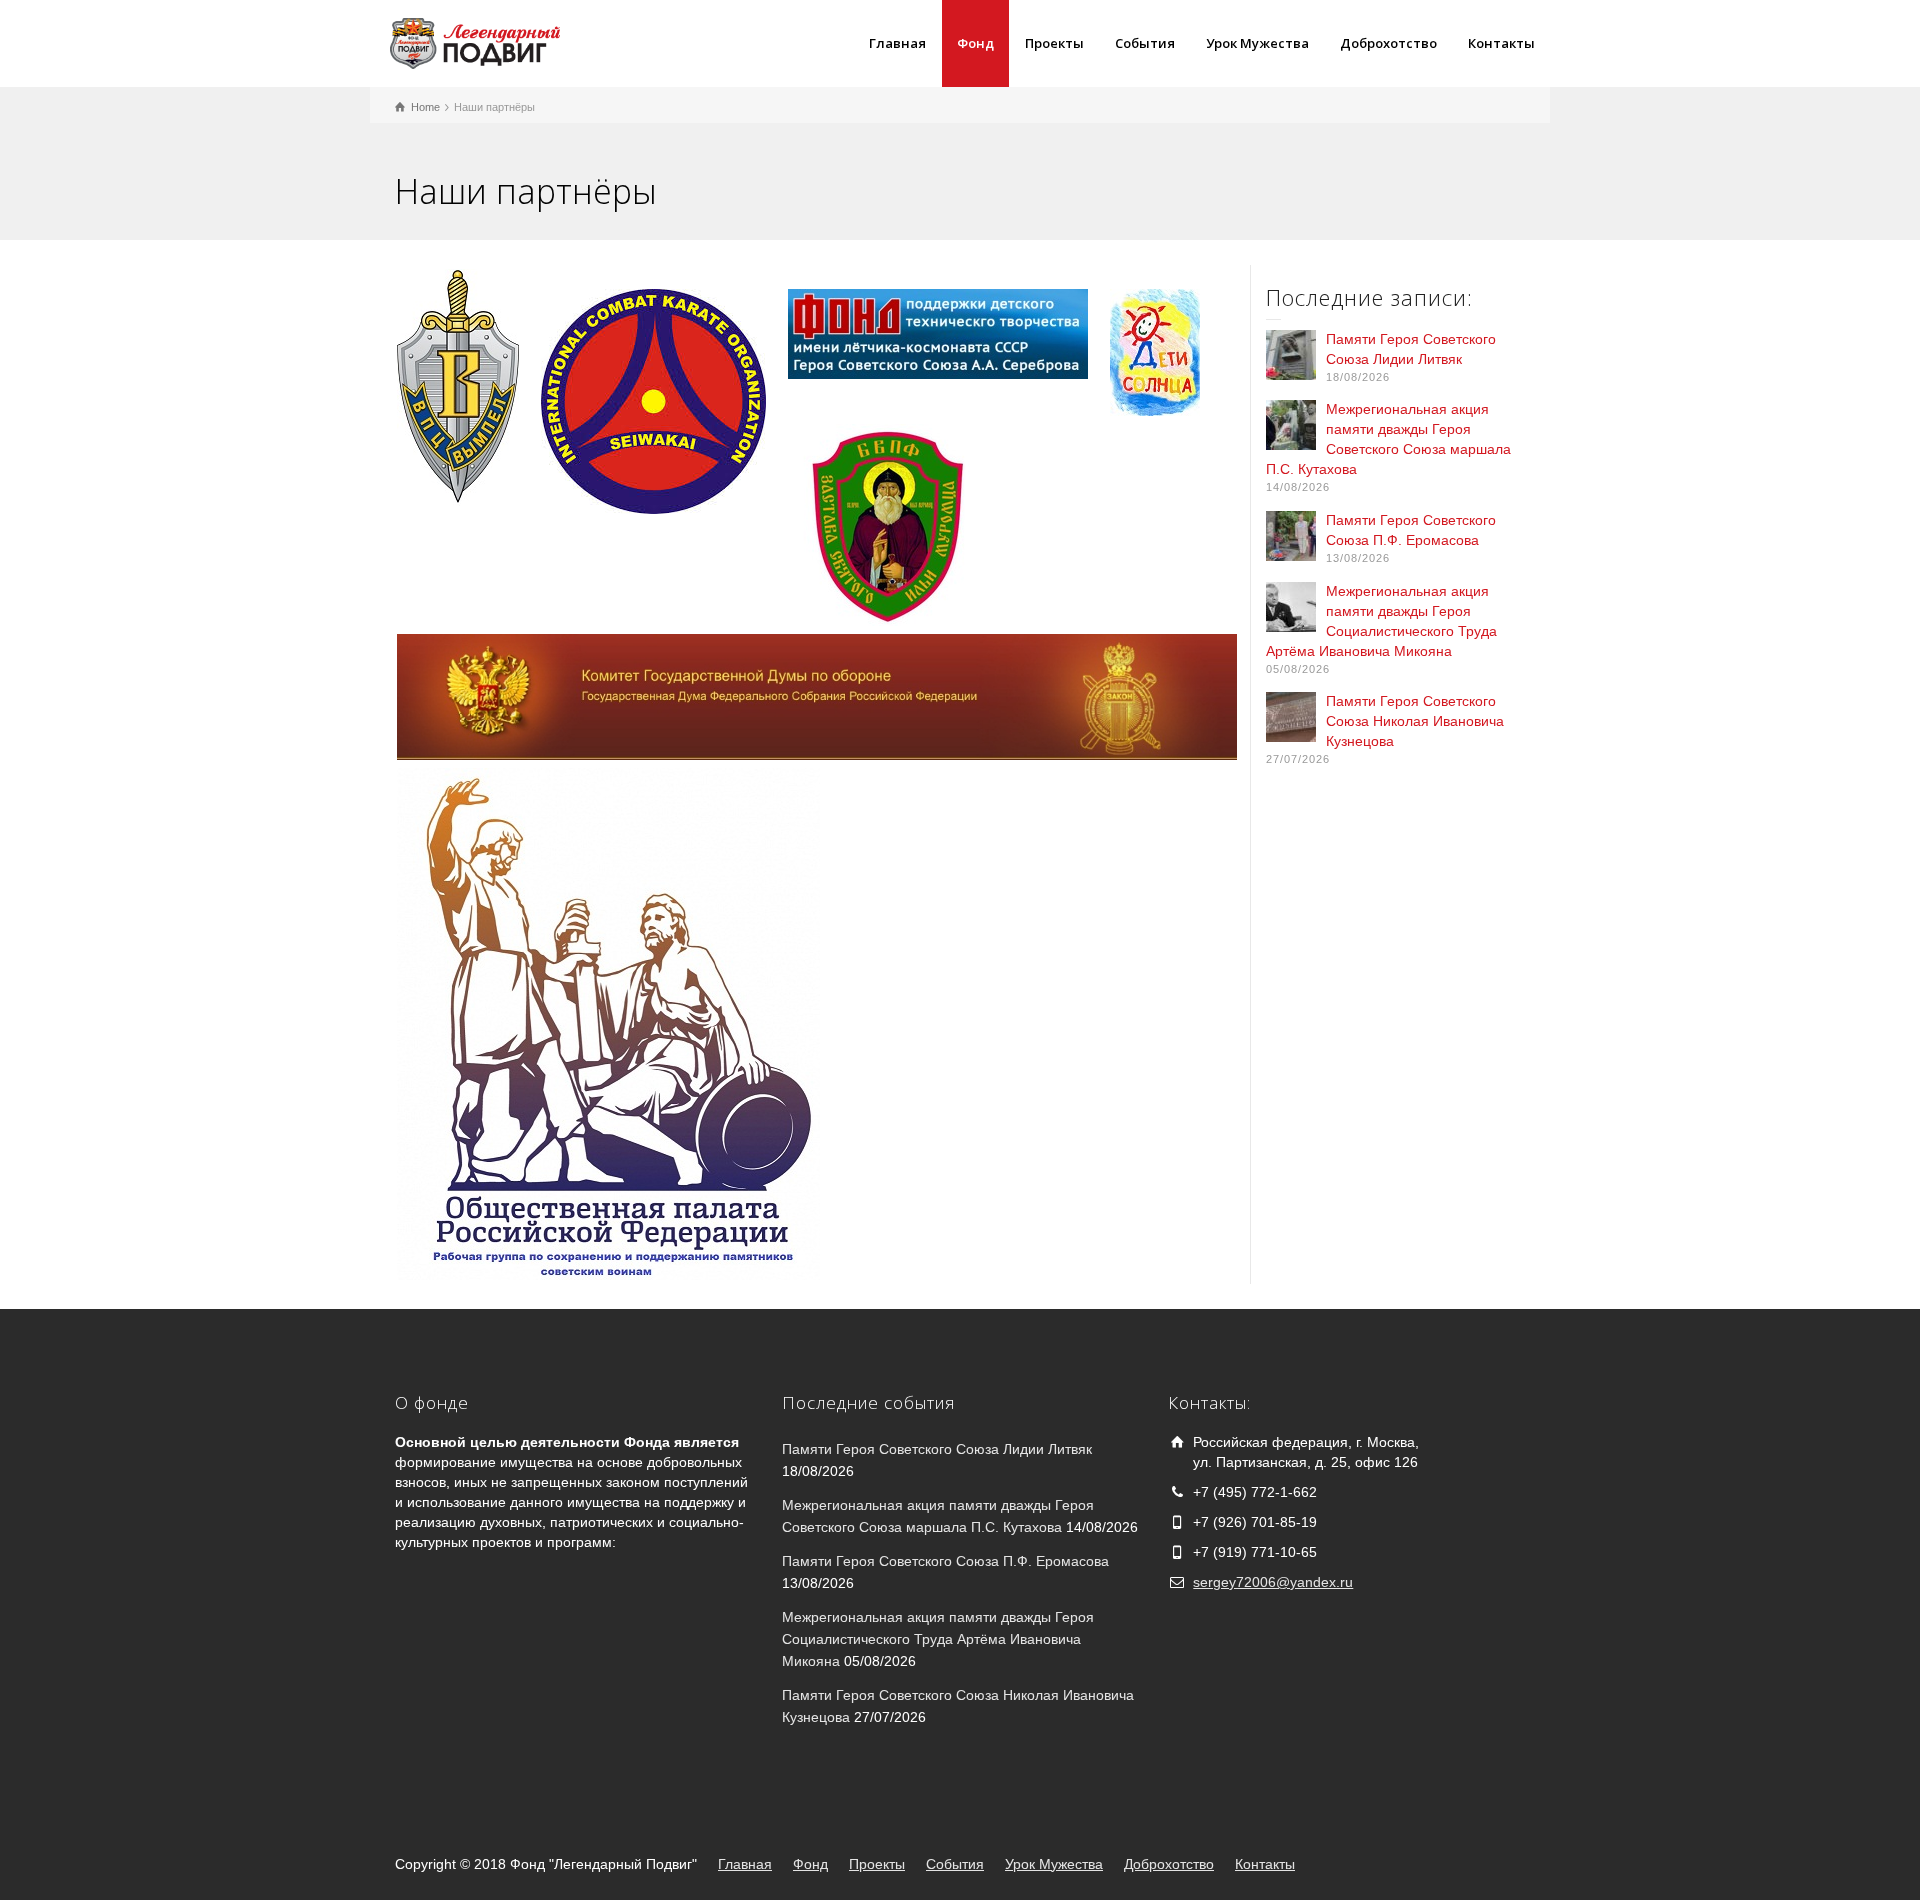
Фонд (975, 43)
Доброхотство (1388, 43)
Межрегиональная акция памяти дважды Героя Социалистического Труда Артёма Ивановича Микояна (938, 1639)
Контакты (1501, 43)
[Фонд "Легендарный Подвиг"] (475, 42)
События (1145, 43)
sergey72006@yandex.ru (1273, 1582)
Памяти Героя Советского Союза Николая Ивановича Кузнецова (1415, 721)
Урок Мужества (1257, 43)
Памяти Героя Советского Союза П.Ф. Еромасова (945, 1561)
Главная (897, 43)
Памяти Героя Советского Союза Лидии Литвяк (937, 1449)
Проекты (1054, 43)
